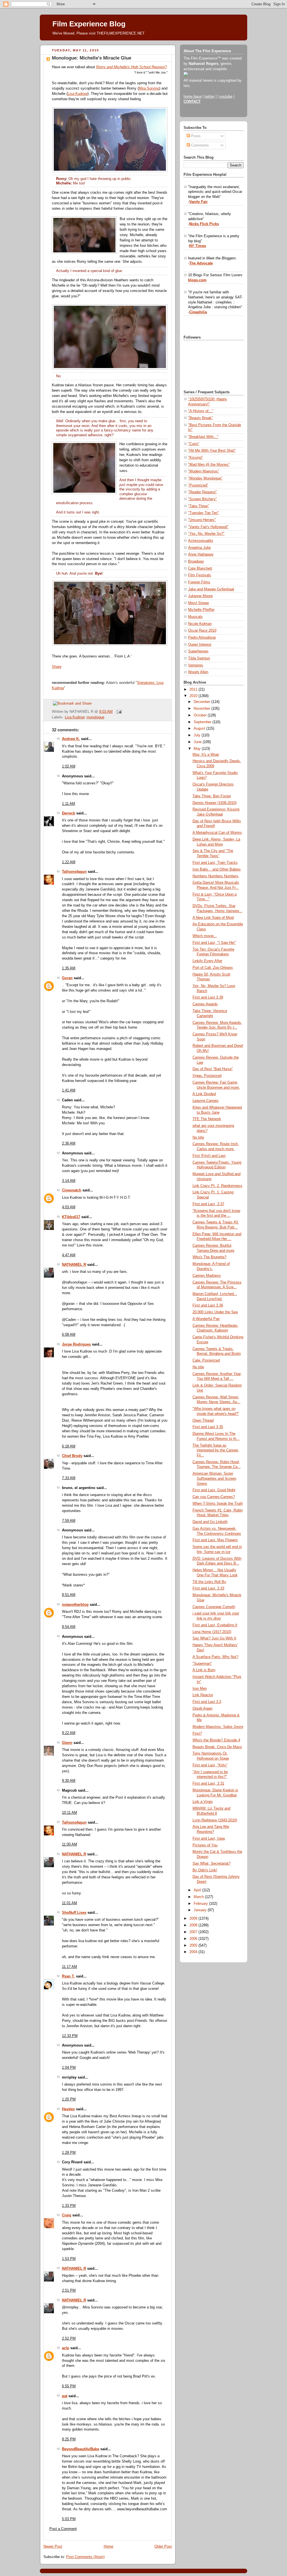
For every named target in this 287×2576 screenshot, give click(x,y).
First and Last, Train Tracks (215, 863)
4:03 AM (69, 1207)
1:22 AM (69, 862)
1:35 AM (69, 968)
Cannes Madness (207, 1276)
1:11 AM (69, 804)
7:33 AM (69, 1478)
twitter (210, 97)
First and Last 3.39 (208, 997)
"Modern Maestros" (204, 471)
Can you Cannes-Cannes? (214, 1497)
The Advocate (201, 263)
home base (193, 97)
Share (57, 667)
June (198, 742)
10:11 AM (70, 1813)
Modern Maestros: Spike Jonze (218, 1727)
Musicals (195, 617)
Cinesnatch (72, 1190)
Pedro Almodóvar (202, 638)
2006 (194, 1939)
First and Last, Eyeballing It (215, 1625)
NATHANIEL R (74, 1265)
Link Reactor (203, 1695)
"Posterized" (198, 485)
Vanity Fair (198, 202)
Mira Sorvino (149, 88)
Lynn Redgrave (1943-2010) (215, 1820)
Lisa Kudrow (77, 94)
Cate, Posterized (206, 1360)
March (199, 1897)
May (198, 749)
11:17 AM (70, 1967)
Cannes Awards (205, 1004)
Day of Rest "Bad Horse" (213, 1069)
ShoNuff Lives (74, 1913)
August (200, 729)
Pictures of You (205, 1845)
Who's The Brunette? (210, 1257)
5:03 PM (69, 2519)
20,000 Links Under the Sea (215, 1312)
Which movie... (205, 936)
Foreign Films (199, 582)
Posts (195, 136)
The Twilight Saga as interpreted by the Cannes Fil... (216, 1450)
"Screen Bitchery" (202, 499)
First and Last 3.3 (207, 1702)
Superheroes (198, 651)
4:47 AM (69, 1255)
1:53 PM (69, 2259)
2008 (194, 1925)
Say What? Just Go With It (214, 1638)
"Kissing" (195, 458)
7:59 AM (69, 1521)
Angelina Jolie (199, 548)
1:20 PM (69, 2099)
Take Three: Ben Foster (212, 796)
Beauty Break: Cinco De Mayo (217, 1747)
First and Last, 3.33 (208, 1588)
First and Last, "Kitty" (210, 1765)
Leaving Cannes (206, 1101)
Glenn (67, 1743)
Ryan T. (68, 1976)
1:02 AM (69, 766)
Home (108, 2547)
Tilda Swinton (199, 658)
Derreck (69, 813)
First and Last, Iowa (209, 1839)
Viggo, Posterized (207, 1076)
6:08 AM (69, 1335)
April (198, 1890)
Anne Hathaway (201, 554)
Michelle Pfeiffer (201, 610)
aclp (66, 2348)
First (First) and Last (209, 1156)
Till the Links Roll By (209, 1582)
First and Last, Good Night (214, 1490)
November (202, 709)
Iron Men (200, 1689)
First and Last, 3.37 (208, 1204)
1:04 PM (69, 2068)
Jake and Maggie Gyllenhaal (211, 589)
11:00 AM (70, 1844)
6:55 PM (69, 2386)
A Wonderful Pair (206, 1319)
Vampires (196, 665)
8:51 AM (69, 1595)
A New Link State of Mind (213, 918)
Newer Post (53, 2547)
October (201, 715)
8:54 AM (69, 1627)
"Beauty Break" (201, 418)
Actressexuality (201, 541)
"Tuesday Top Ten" (203, 513)
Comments (199, 145)
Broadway (196, 561)
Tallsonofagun (74, 872)
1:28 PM (69, 2153)
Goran (67, 978)
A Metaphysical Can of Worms (217, 833)
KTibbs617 (71, 1217)
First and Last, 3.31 (208, 1783)
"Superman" (202, 1664)
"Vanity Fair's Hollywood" (208, 527)
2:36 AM (69, 1143)
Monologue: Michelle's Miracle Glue (92, 58)
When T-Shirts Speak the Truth (218, 1504)
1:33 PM (69, 2206)
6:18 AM (69, 1446)
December (202, 702)
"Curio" (194, 444)
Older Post (163, 2547)
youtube (226, 97)
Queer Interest (200, 645)
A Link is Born (204, 1670)
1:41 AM (69, 1090)
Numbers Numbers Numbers (216, 876)
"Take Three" (199, 506)
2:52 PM (69, 2339)
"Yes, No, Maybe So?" (206, 534)
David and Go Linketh (210, 1522)
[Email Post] (118, 712)
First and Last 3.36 (208, 1305)
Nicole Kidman (200, 624)
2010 (194, 696)
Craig (67, 2215)
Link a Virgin (203, 1802)
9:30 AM (69, 1781)
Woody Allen (198, 672)
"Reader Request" (202, 492)
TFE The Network (207, 1119)
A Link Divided (204, 1094)
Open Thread (203, 1421)
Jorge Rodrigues (76, 1344)
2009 (194, 1919)
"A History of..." (201, 411)
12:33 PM (70, 2036)
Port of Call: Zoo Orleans (213, 968)
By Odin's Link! (205, 1870)
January (201, 1910)
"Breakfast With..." (203, 437)
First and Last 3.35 (208, 1427)
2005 (194, 1945)
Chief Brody (72, 1456)
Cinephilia (198, 312)
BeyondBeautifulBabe (81, 2449)
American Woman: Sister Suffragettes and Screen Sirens (214, 1478)
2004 (194, 1952)
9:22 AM (69, 1733)
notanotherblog (75, 1605)
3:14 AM (69, 1181)
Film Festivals (200, 575)
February (201, 1904)
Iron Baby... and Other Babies (217, 869)
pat (65, 2396)
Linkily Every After (207, 961)
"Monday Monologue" (205, 478)
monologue (95, 717)
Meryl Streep (198, 603)
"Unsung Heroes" (202, 520)
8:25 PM (69, 2439)
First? (197, 1734)
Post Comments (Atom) (85, 2557)
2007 (194, 1932)
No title (198, 1138)
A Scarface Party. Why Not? (215, 1657)
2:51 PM (69, 2290)
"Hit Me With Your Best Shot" (212, 451)
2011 (194, 689)
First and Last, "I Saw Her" (214, 943)
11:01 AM (70, 1903)
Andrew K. (71, 739)
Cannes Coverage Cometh (214, 1607)
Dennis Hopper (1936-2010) (215, 803)
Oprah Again (202, 1709)
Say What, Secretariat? (211, 1864)
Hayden (68, 2109)
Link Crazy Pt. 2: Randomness (217, 1186)
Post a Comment (63, 2529)
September (203, 722)
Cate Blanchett (200, 568)
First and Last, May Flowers (215, 1540)
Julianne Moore (200, 596)
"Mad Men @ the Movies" (209, 465)
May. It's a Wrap (206, 755)
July (198, 735)
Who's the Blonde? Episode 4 (216, 1740)
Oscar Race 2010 (202, 631)
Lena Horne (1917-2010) (212, 1632)
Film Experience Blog (89, 24)
